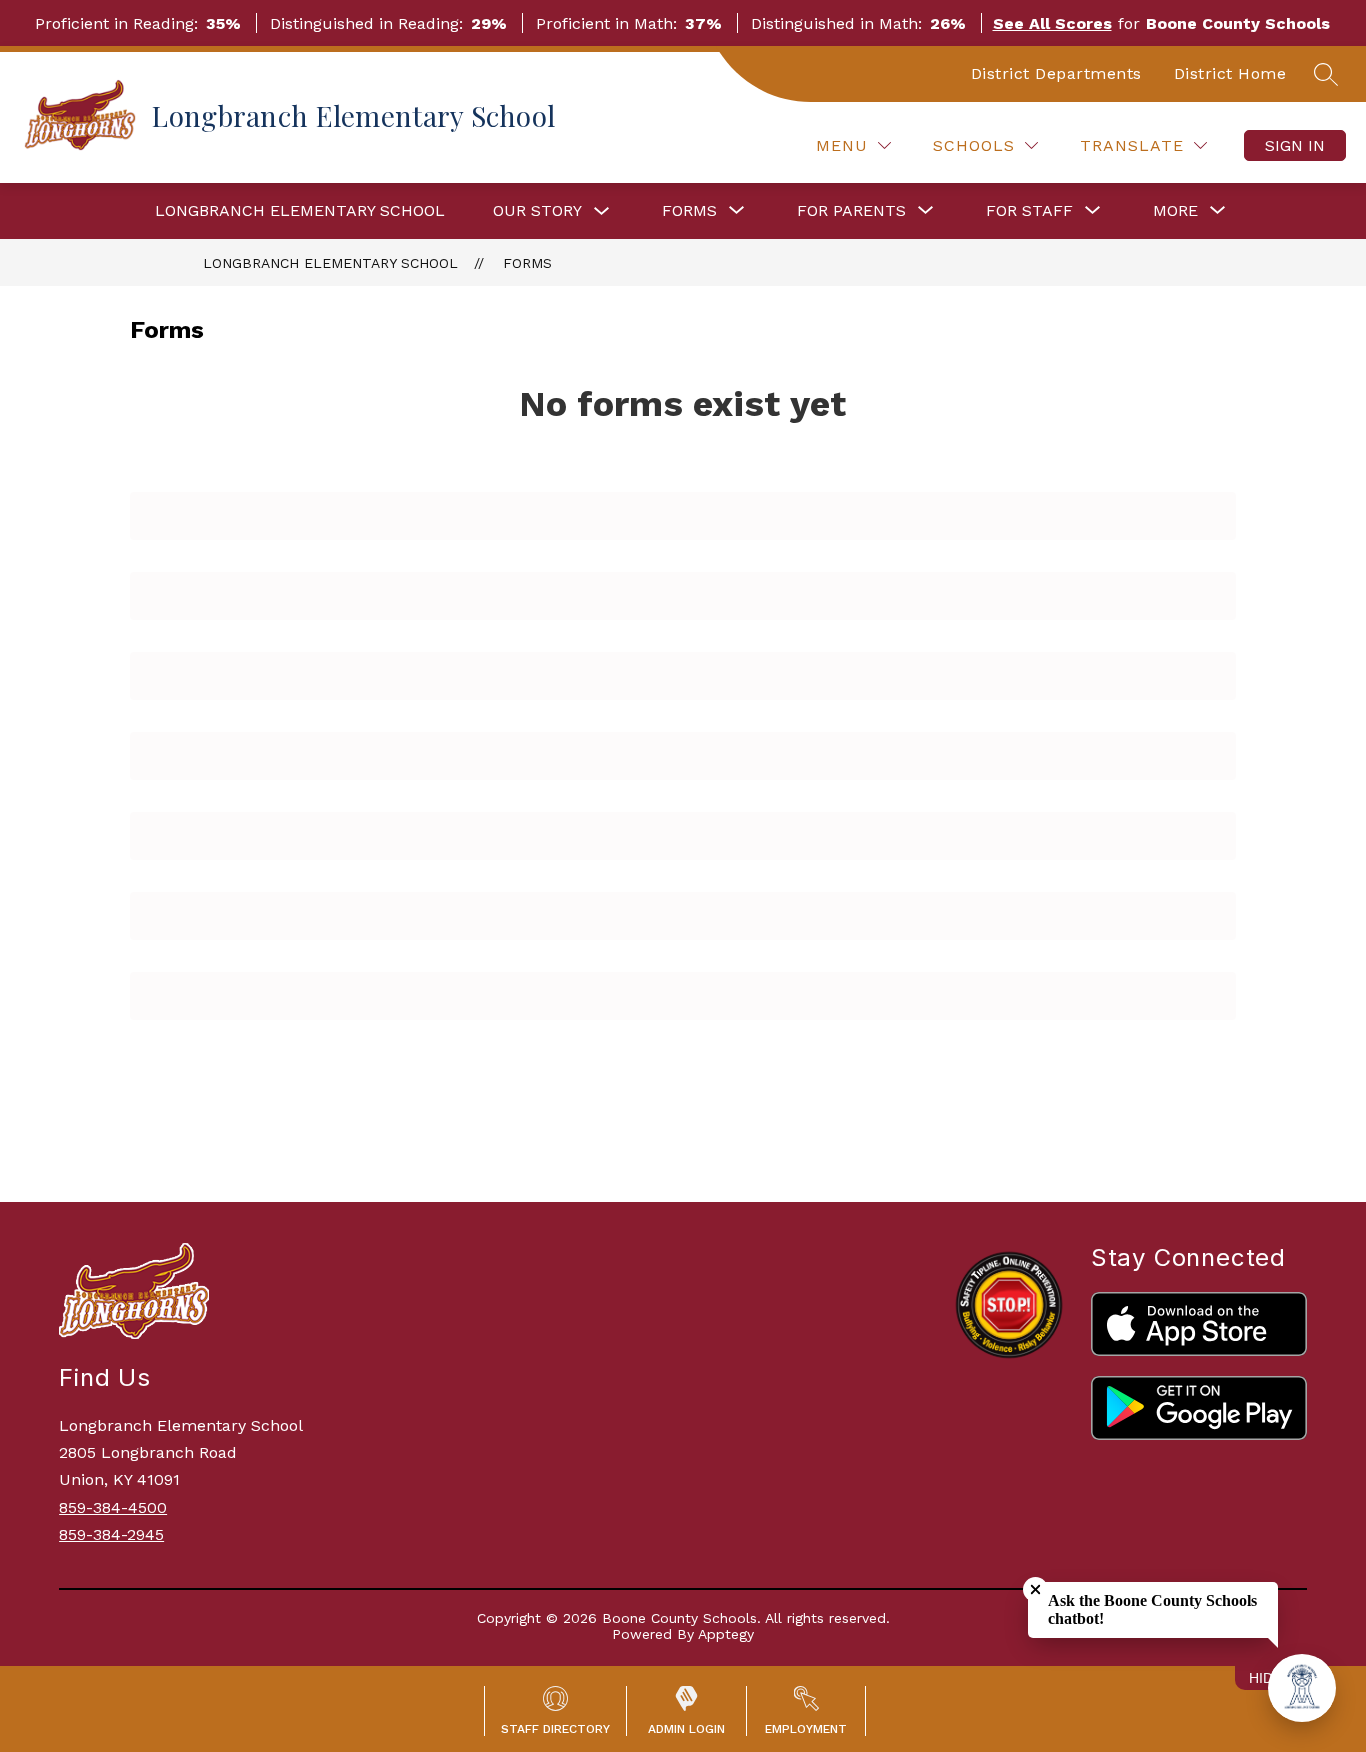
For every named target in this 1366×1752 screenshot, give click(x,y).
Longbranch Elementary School (300, 210)
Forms (527, 263)
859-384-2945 (111, 1534)
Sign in (1295, 145)
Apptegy (726, 1634)
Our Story (537, 210)
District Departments (1056, 73)
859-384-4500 (113, 1507)
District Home (1230, 73)
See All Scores (1052, 23)
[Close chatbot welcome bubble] (1035, 1589)
